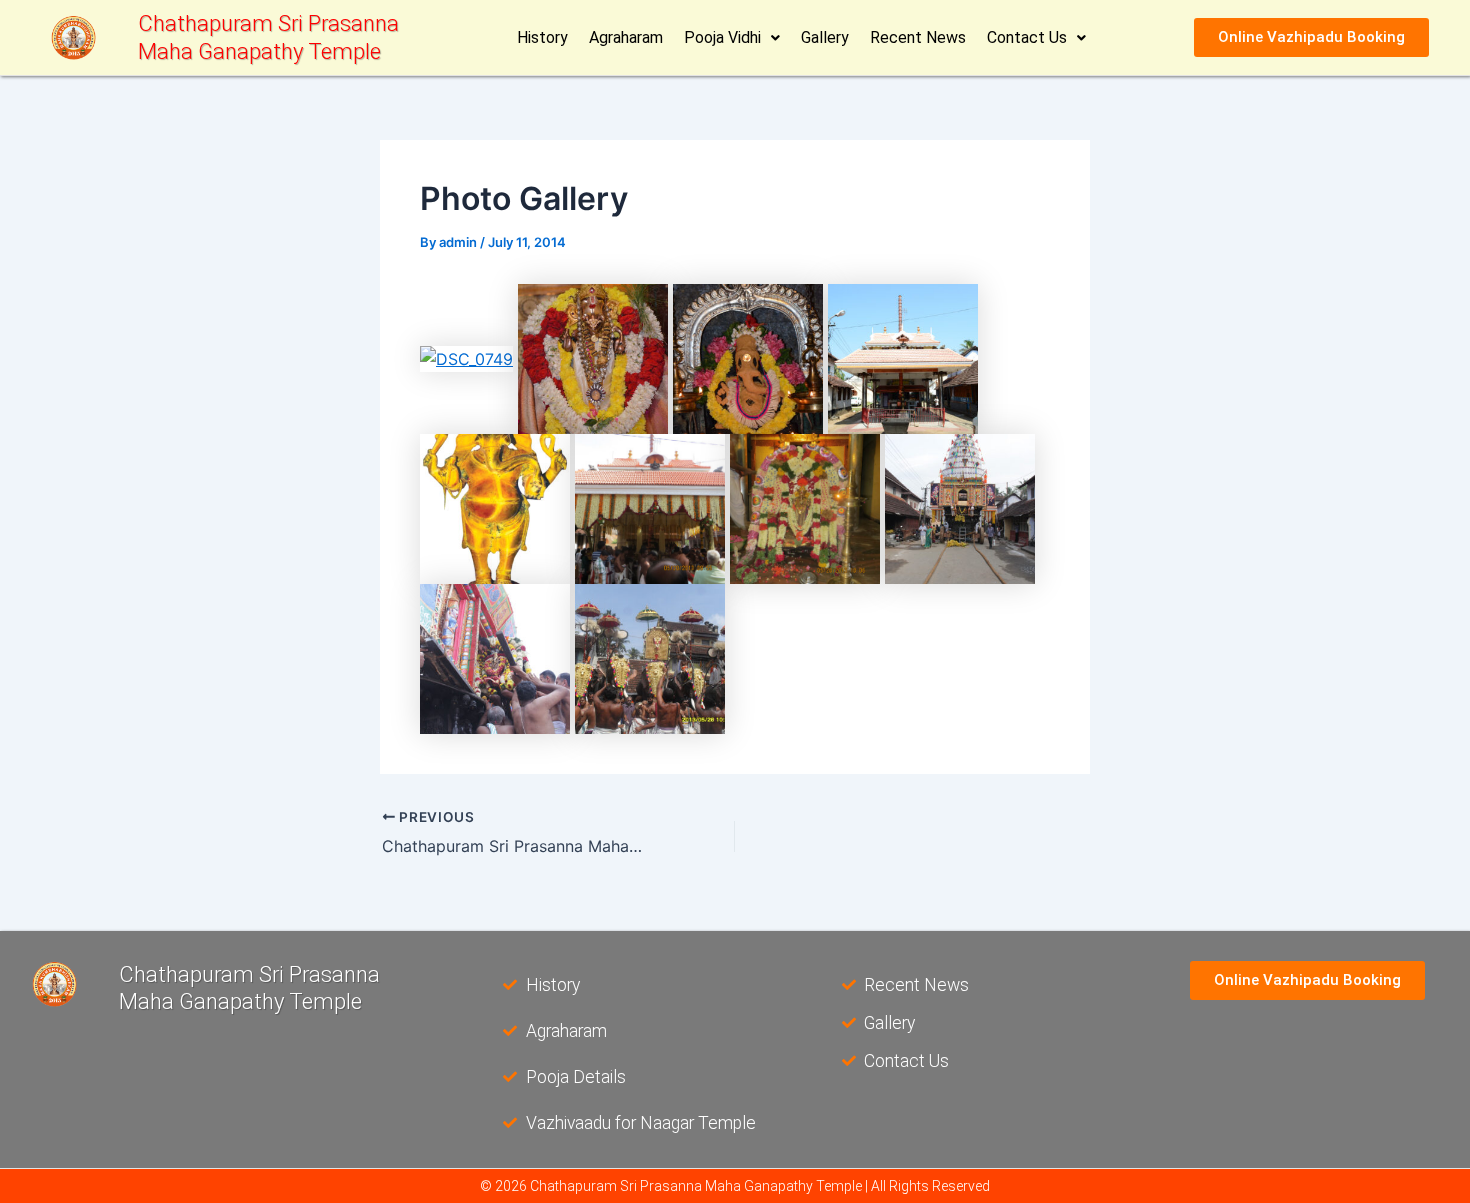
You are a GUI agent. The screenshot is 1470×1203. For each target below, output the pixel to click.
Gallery (825, 37)
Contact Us (1027, 37)
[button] (732, 38)
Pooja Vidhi (722, 37)
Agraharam (626, 37)
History (542, 37)
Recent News (918, 37)
